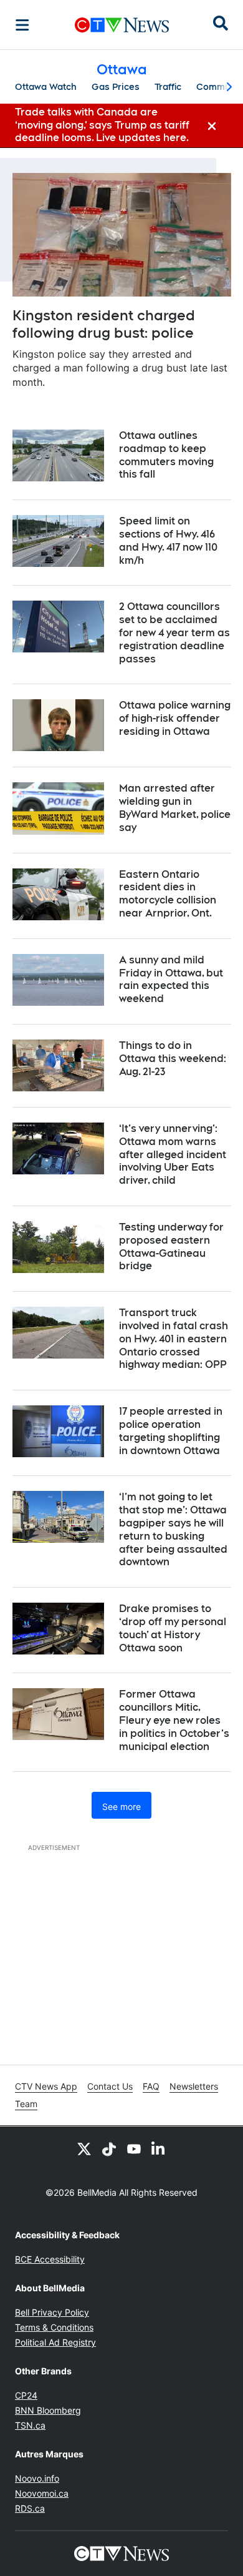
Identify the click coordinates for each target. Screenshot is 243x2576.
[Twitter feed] (84, 2149)
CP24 (26, 2395)
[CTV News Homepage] (122, 25)
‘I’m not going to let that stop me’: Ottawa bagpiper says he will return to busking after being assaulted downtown (173, 1529)
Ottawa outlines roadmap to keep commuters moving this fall (166, 455)
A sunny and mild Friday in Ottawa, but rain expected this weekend (171, 979)
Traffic (168, 87)
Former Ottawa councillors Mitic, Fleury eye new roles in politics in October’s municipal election (174, 1720)
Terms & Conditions (54, 2327)
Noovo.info (37, 2478)
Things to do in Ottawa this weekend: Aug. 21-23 (173, 1059)
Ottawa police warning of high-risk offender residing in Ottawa (175, 718)
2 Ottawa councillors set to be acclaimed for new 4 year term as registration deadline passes (174, 632)
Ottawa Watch (46, 87)
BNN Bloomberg (48, 2410)
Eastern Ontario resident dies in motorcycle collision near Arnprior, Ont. (168, 894)
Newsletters (194, 2086)
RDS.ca (30, 2508)
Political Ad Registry (55, 2342)
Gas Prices (116, 87)
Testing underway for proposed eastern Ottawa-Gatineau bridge (171, 1246)
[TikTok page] (109, 2149)
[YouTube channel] (134, 2149)
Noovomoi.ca (42, 2493)
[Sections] (22, 25)
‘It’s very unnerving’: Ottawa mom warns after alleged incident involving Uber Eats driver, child (173, 1154)
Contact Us (110, 2086)
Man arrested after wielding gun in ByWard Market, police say (175, 808)
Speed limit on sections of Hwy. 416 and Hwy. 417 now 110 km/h (168, 540)
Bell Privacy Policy (52, 2312)
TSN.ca (30, 2425)
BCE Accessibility (50, 2259)
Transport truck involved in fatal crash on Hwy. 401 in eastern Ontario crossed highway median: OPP (174, 1339)
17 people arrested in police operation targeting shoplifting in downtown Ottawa (171, 1431)
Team (26, 2104)
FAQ (151, 2086)
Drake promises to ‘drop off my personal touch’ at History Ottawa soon (173, 1628)
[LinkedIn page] (159, 2149)
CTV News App (46, 2086)
